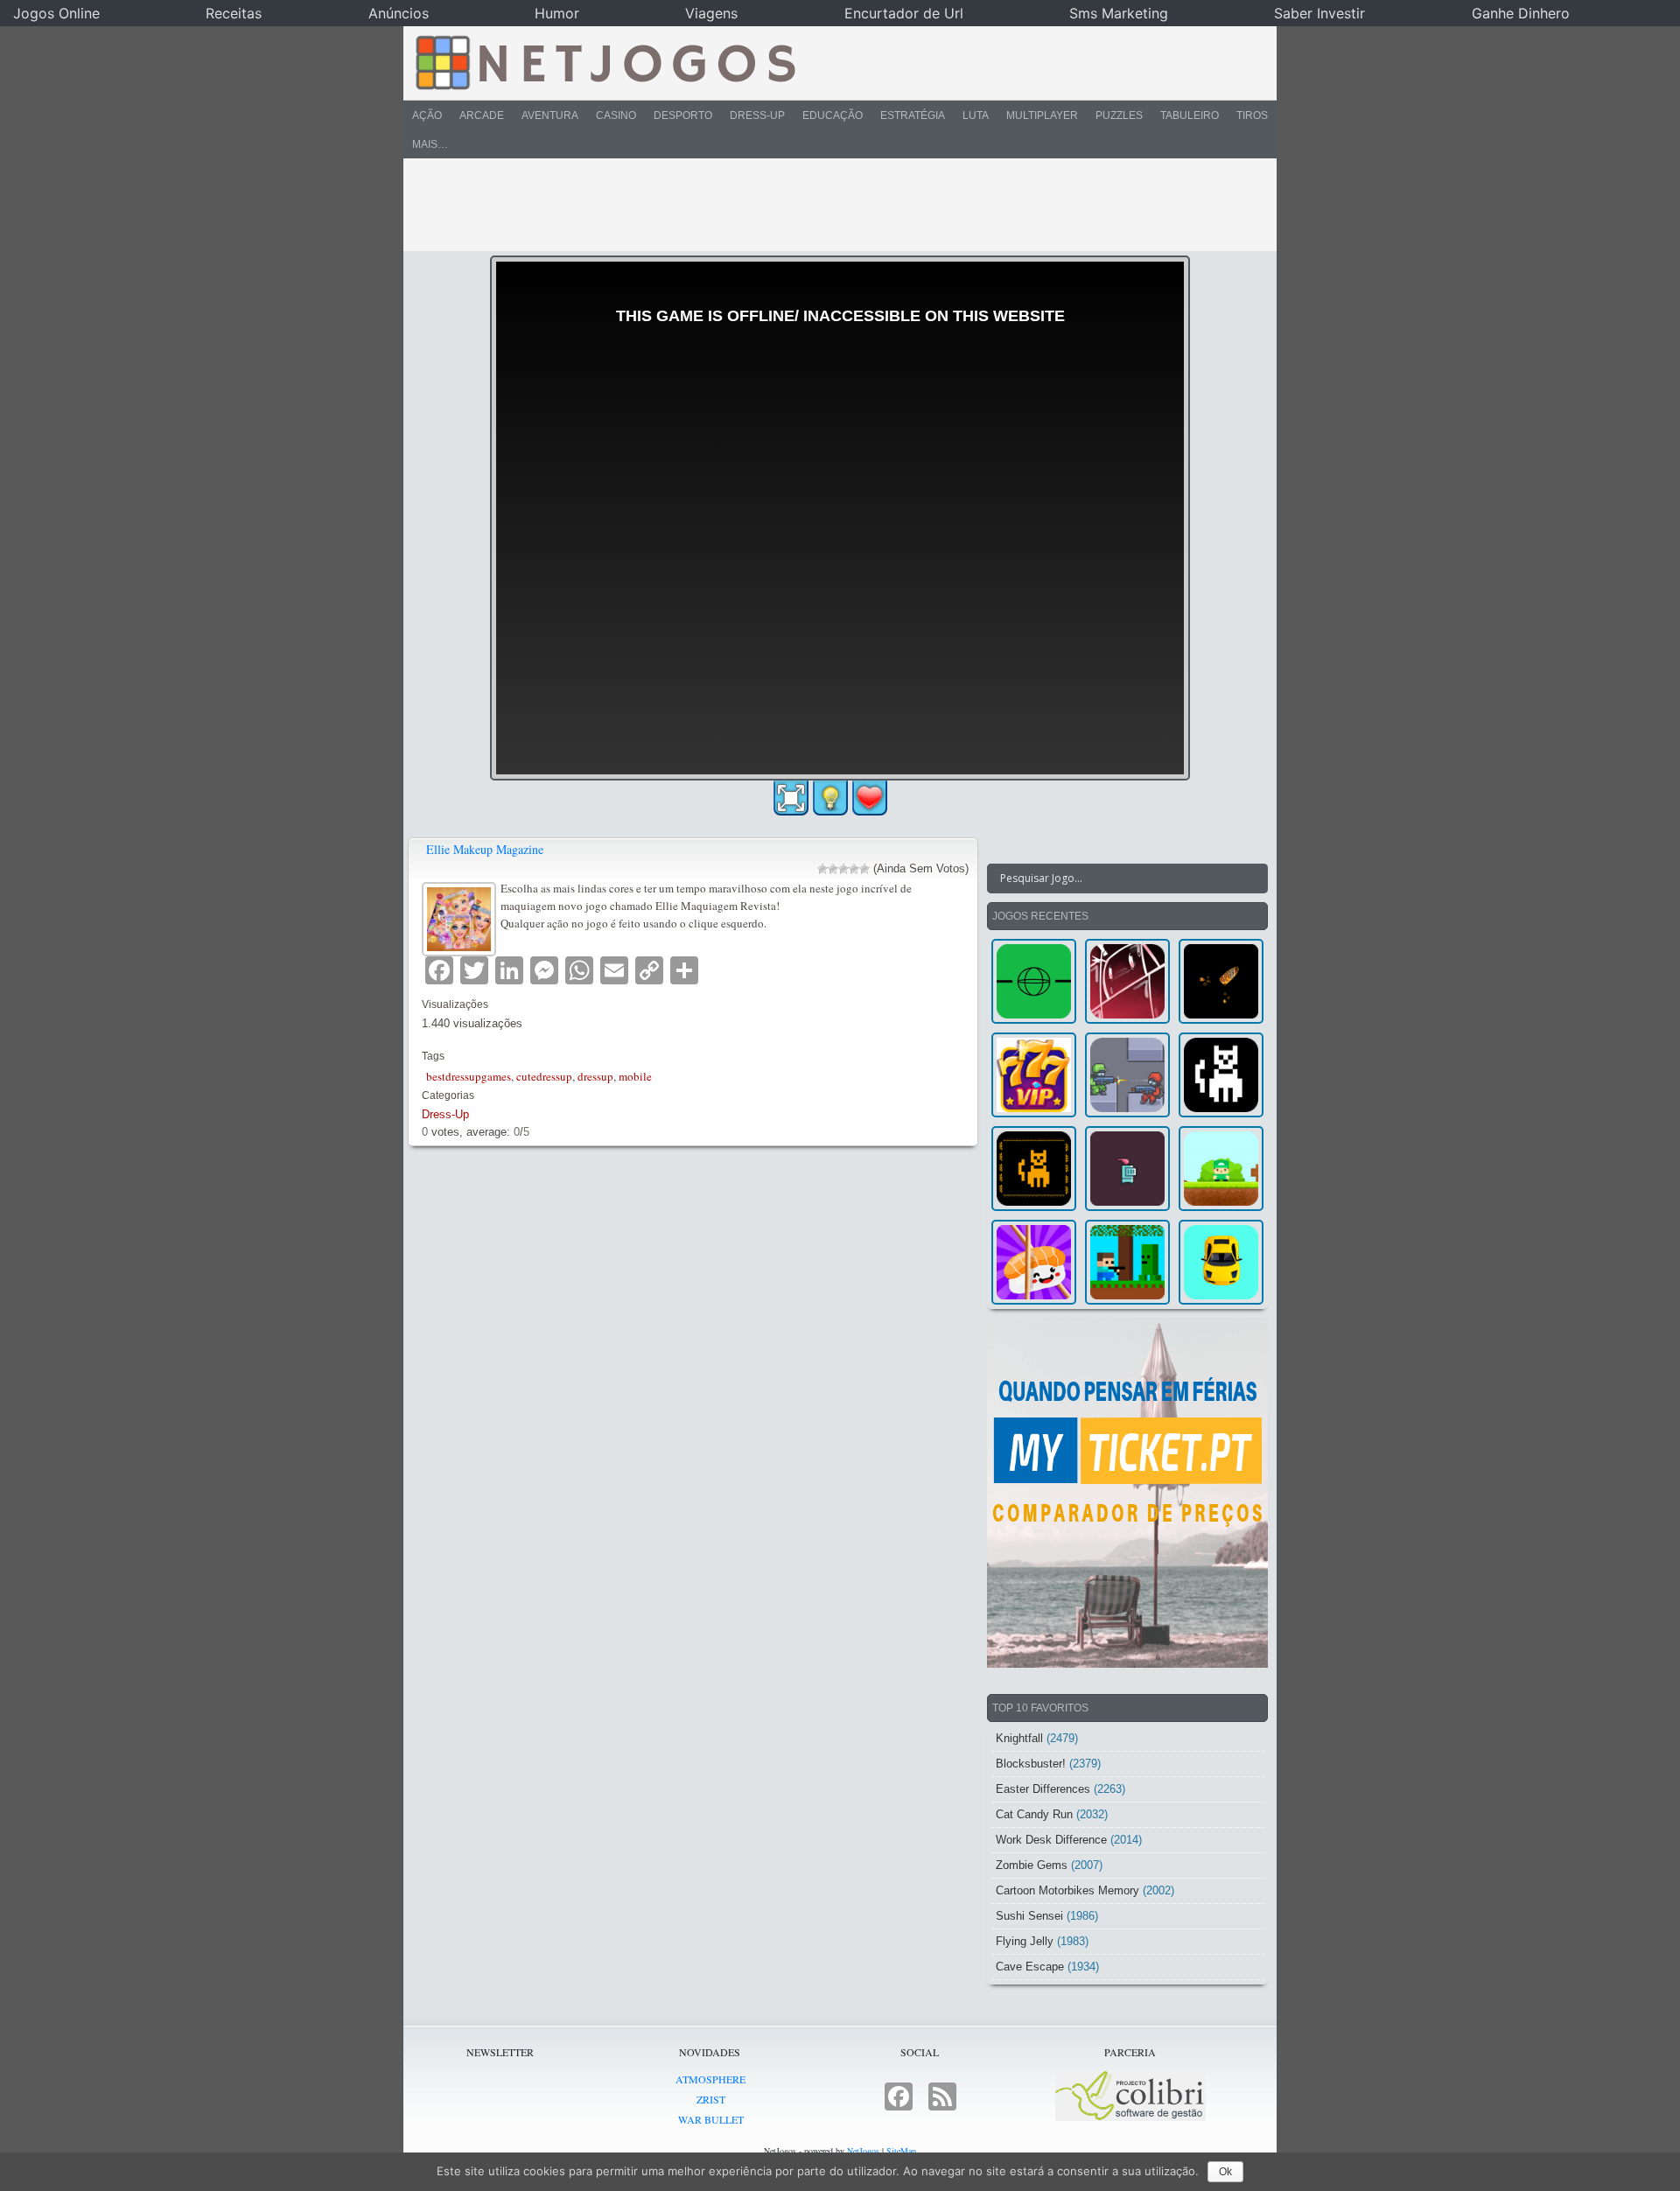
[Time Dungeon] (1127, 1169)
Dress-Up (757, 115)
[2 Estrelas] (833, 869)
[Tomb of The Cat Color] (1221, 1075)
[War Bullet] (1221, 981)
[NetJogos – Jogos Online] (604, 61)
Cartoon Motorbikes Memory (1067, 1890)
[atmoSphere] (1034, 981)
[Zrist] (1127, 981)
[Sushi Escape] (1034, 1262)
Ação (427, 115)
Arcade (482, 115)
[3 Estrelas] (843, 869)
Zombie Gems (1032, 1865)
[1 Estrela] (822, 869)
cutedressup (544, 1076)
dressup (595, 1076)
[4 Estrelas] (854, 869)
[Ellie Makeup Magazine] (461, 917)
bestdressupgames (469, 1076)
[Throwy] (1221, 1169)
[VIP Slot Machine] (1034, 1075)
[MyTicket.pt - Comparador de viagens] (1127, 1493)
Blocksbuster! (1031, 1764)
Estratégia (913, 115)
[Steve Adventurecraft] (1127, 1262)
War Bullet (711, 2119)
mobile (635, 1076)
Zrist (711, 2099)
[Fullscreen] (791, 798)
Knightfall (1019, 1738)
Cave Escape (1030, 1967)
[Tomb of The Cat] (1034, 1169)
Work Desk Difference (1051, 1840)
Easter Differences (1043, 1789)
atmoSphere (710, 2079)
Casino (616, 115)
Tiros (1252, 115)
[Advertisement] (828, 205)
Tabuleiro (1190, 115)
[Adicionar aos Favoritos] (870, 797)
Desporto (683, 115)
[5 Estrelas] (864, 869)
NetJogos (863, 2151)
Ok (1225, 2172)
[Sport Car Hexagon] (1221, 1262)
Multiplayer (1042, 115)
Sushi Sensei (1029, 1916)
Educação (833, 115)
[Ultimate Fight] (1127, 1075)
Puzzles (1119, 115)
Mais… (430, 144)
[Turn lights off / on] (830, 798)
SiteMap (901, 2151)
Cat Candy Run (1034, 1814)
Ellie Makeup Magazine (485, 849)
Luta (976, 115)
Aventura (550, 115)
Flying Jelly (1025, 1941)
